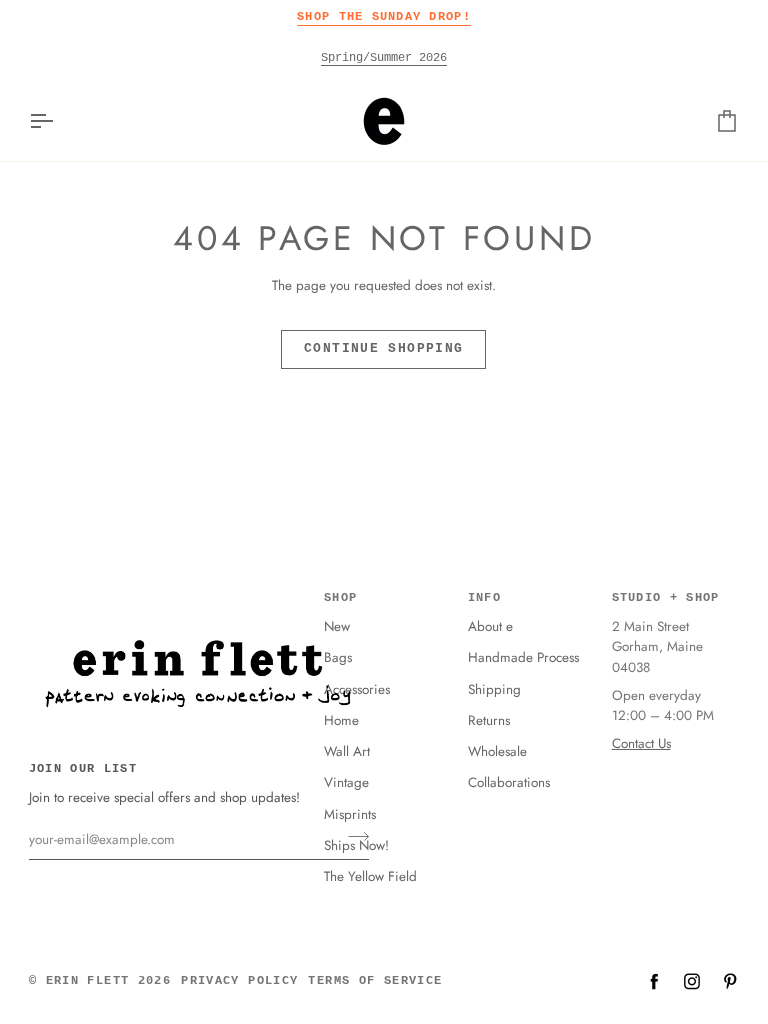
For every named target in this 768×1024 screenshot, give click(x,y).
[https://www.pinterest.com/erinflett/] (730, 981)
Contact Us (641, 743)
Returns (489, 720)
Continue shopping (383, 349)
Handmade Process (523, 657)
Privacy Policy (239, 981)
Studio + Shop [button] (666, 598)
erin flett (88, 981)
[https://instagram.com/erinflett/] (692, 981)
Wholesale (497, 751)
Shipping (494, 689)
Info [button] (484, 598)
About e (490, 626)
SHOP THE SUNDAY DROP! (384, 16)
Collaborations (509, 782)
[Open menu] (59, 121)
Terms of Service (375, 981)
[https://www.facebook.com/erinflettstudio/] (654, 981)
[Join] (352, 837)
